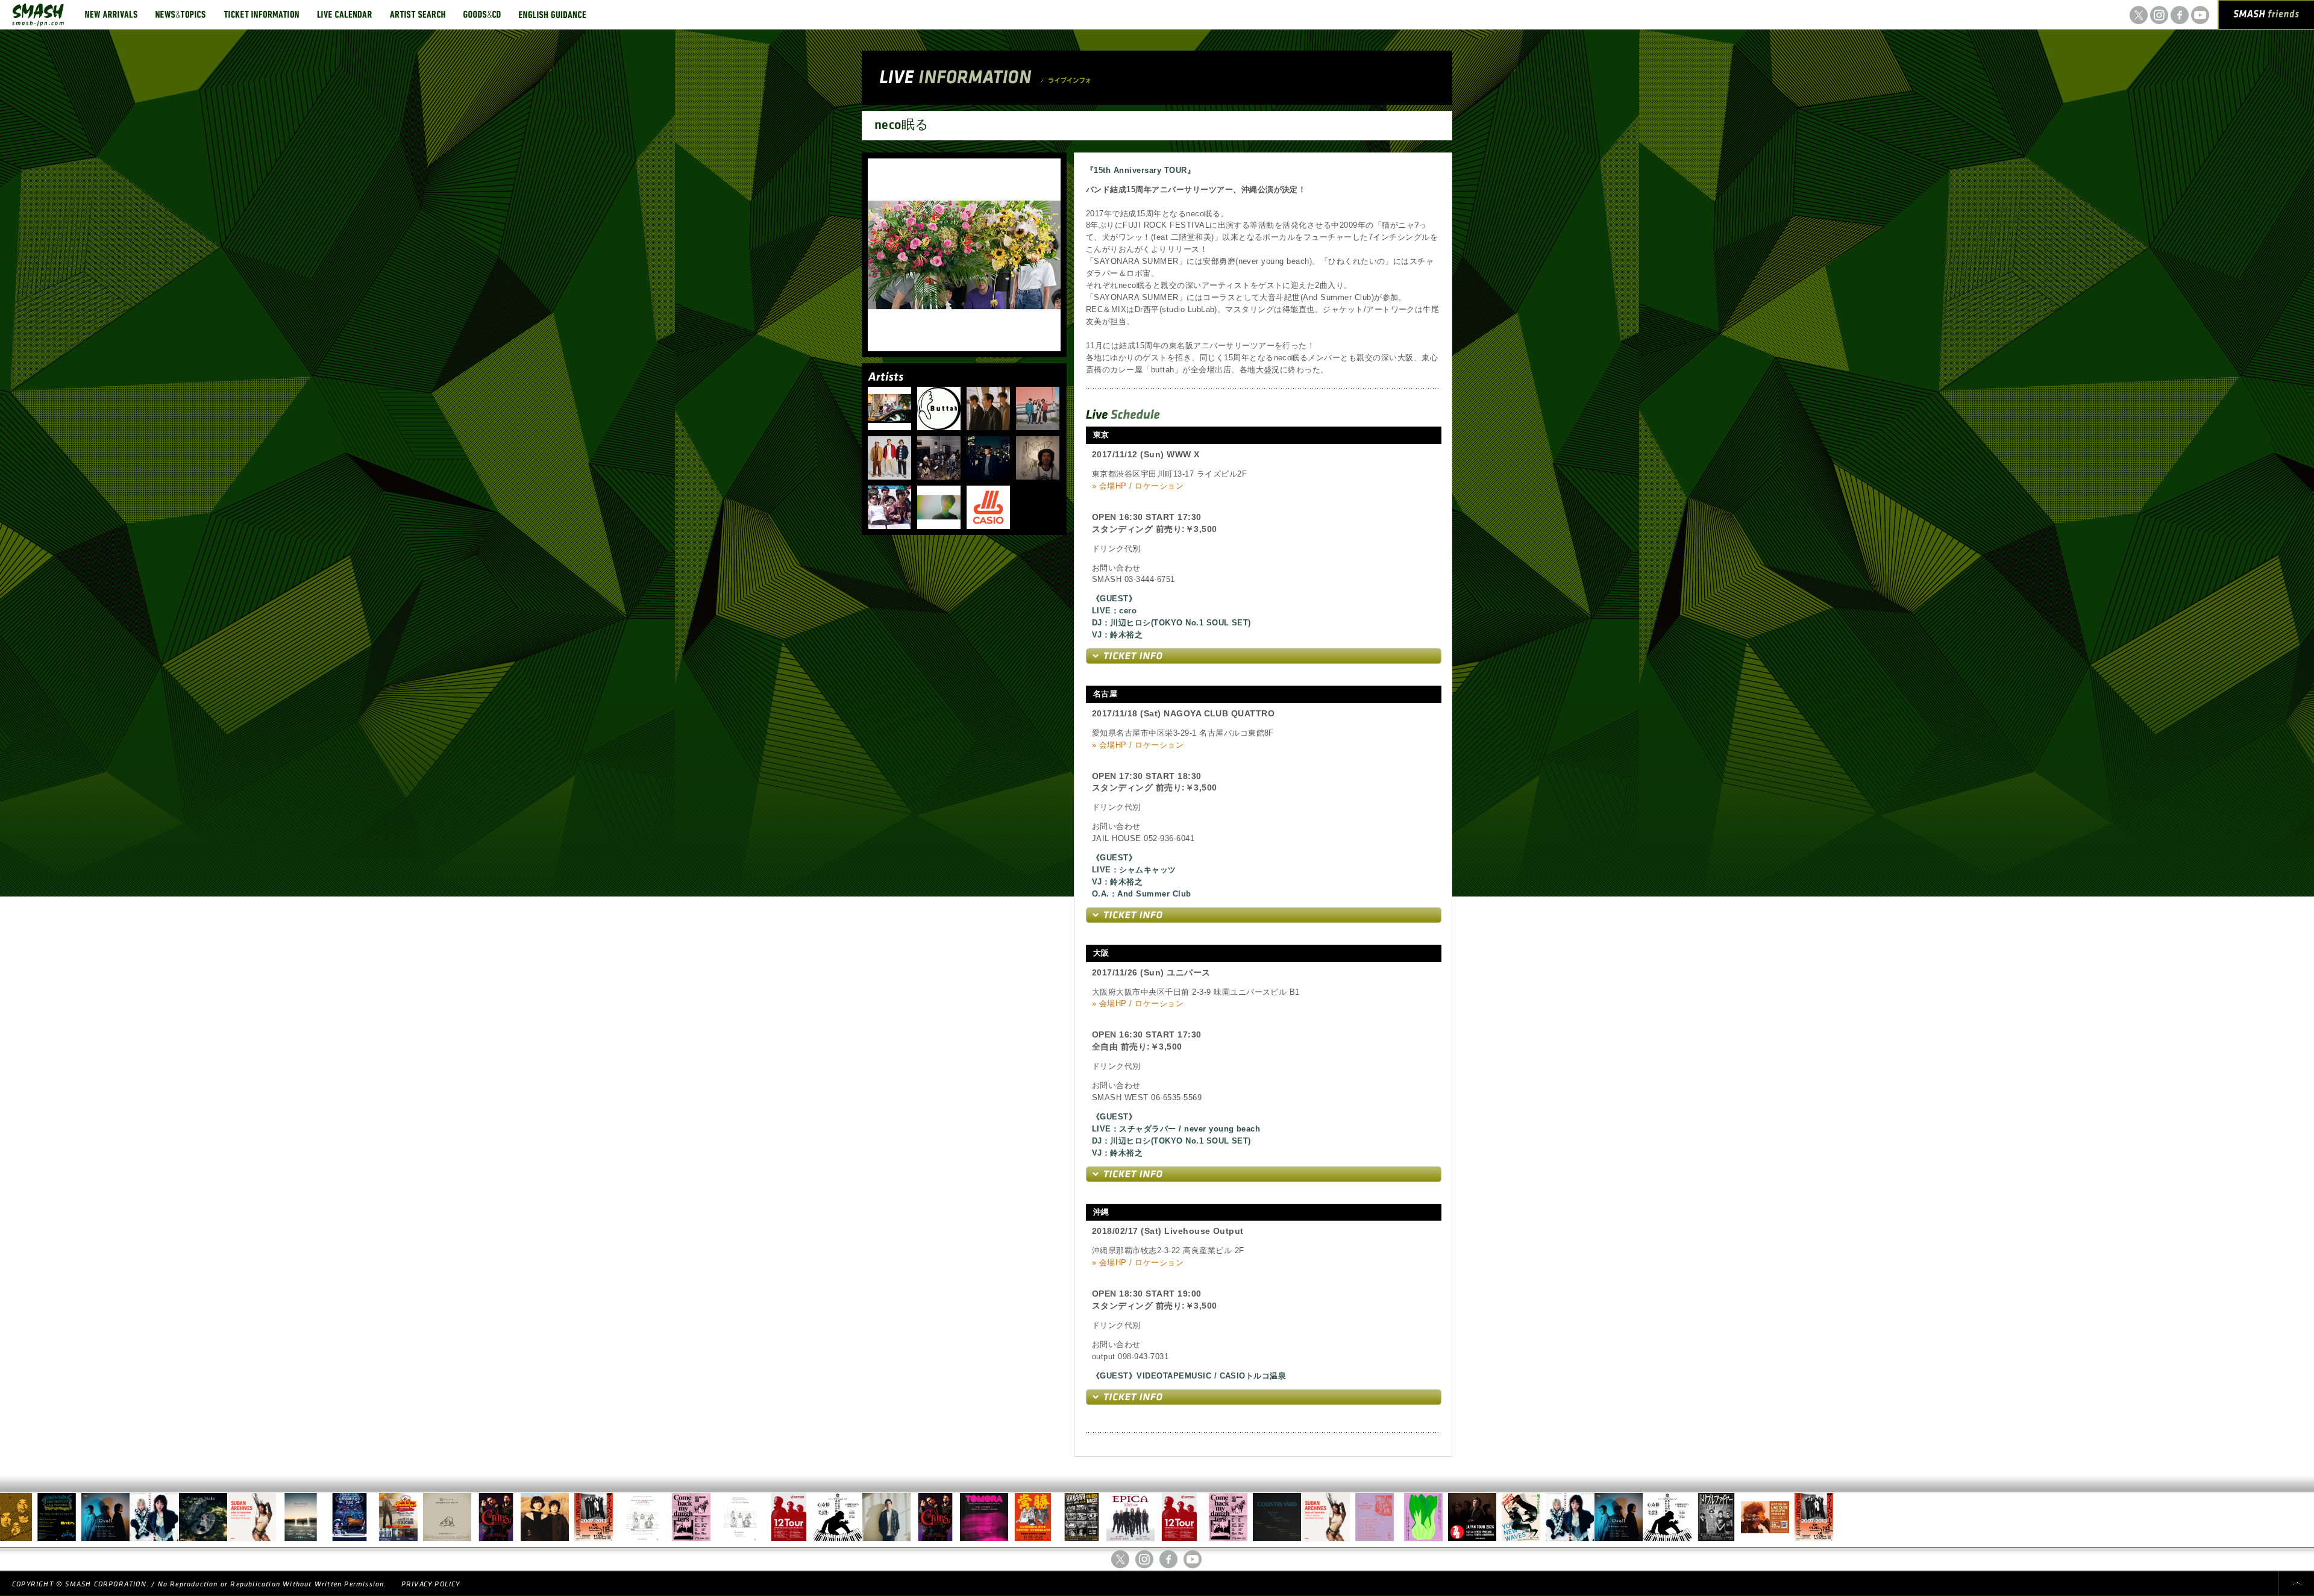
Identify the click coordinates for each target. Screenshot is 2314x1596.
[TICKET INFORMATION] (261, 14)
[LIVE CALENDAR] (344, 14)
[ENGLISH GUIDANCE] (553, 14)
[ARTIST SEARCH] (418, 14)
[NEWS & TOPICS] (180, 14)
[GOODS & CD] (482, 14)
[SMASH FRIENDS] (2266, 17)
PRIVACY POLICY (431, 1584)
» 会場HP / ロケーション (1138, 486)
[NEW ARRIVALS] (111, 14)
